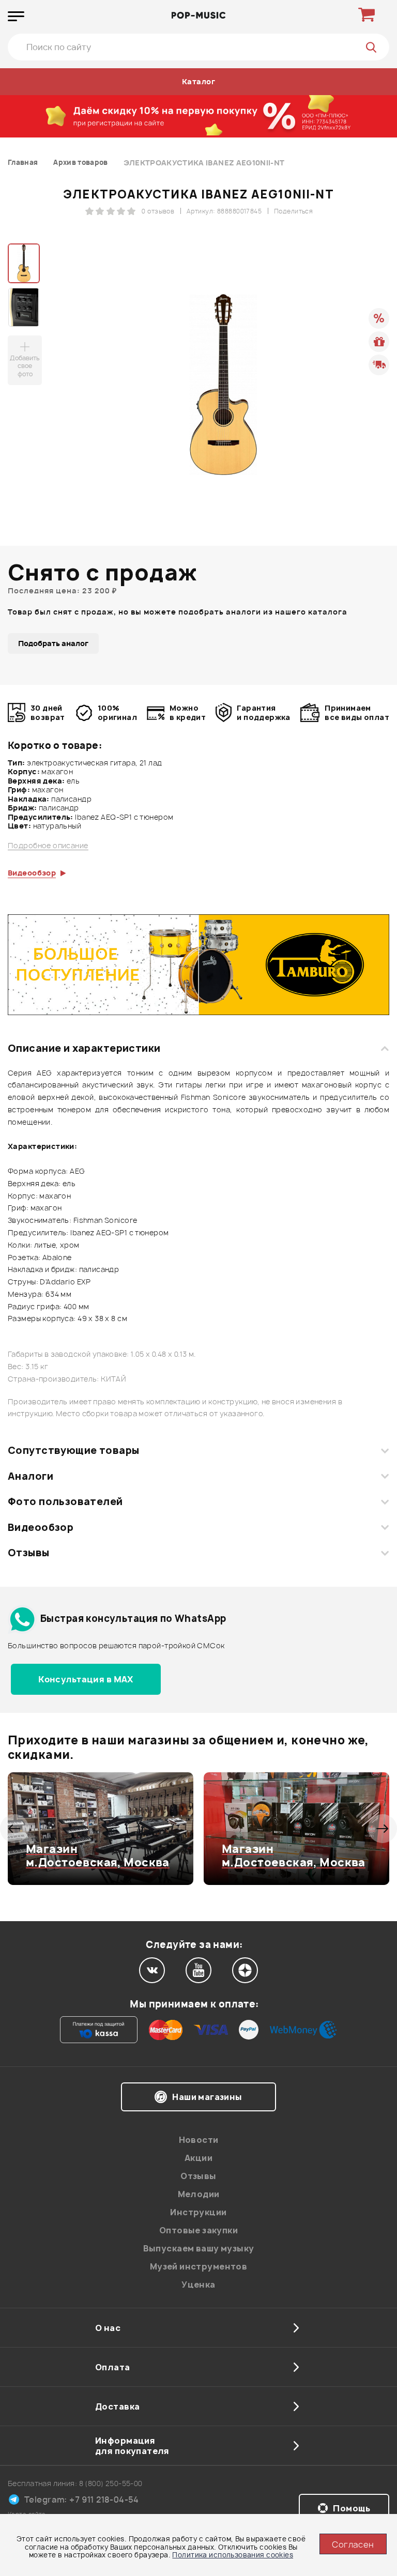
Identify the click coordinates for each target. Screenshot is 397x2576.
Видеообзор (41, 1527)
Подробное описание (48, 846)
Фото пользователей (65, 1501)
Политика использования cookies (233, 2555)
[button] (14, 1829)
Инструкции (198, 2212)
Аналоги (30, 1476)
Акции (198, 2158)
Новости (199, 2140)
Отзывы (29, 1553)
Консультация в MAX (86, 1679)
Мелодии (199, 2194)
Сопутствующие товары (73, 1450)
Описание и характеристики (84, 1048)
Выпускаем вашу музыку (199, 2248)
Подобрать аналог (53, 643)
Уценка (198, 2284)
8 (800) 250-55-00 (111, 2483)
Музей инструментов (199, 2266)
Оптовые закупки (198, 2230)
